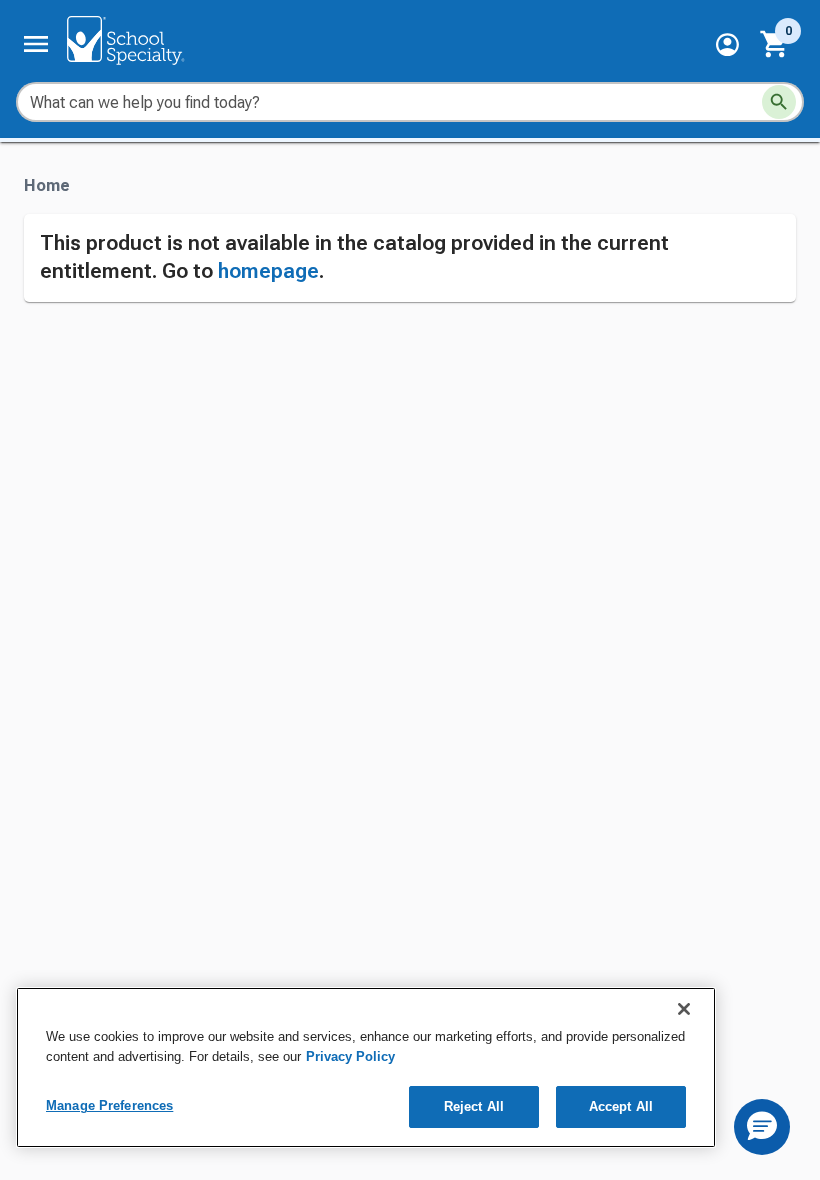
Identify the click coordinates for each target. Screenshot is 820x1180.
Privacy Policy (350, 1056)
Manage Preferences (109, 1105)
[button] (727, 44)
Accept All (621, 1106)
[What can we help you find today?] (779, 102)
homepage (268, 271)
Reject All (474, 1106)
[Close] (684, 1009)
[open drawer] (36, 44)
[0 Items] (775, 44)
